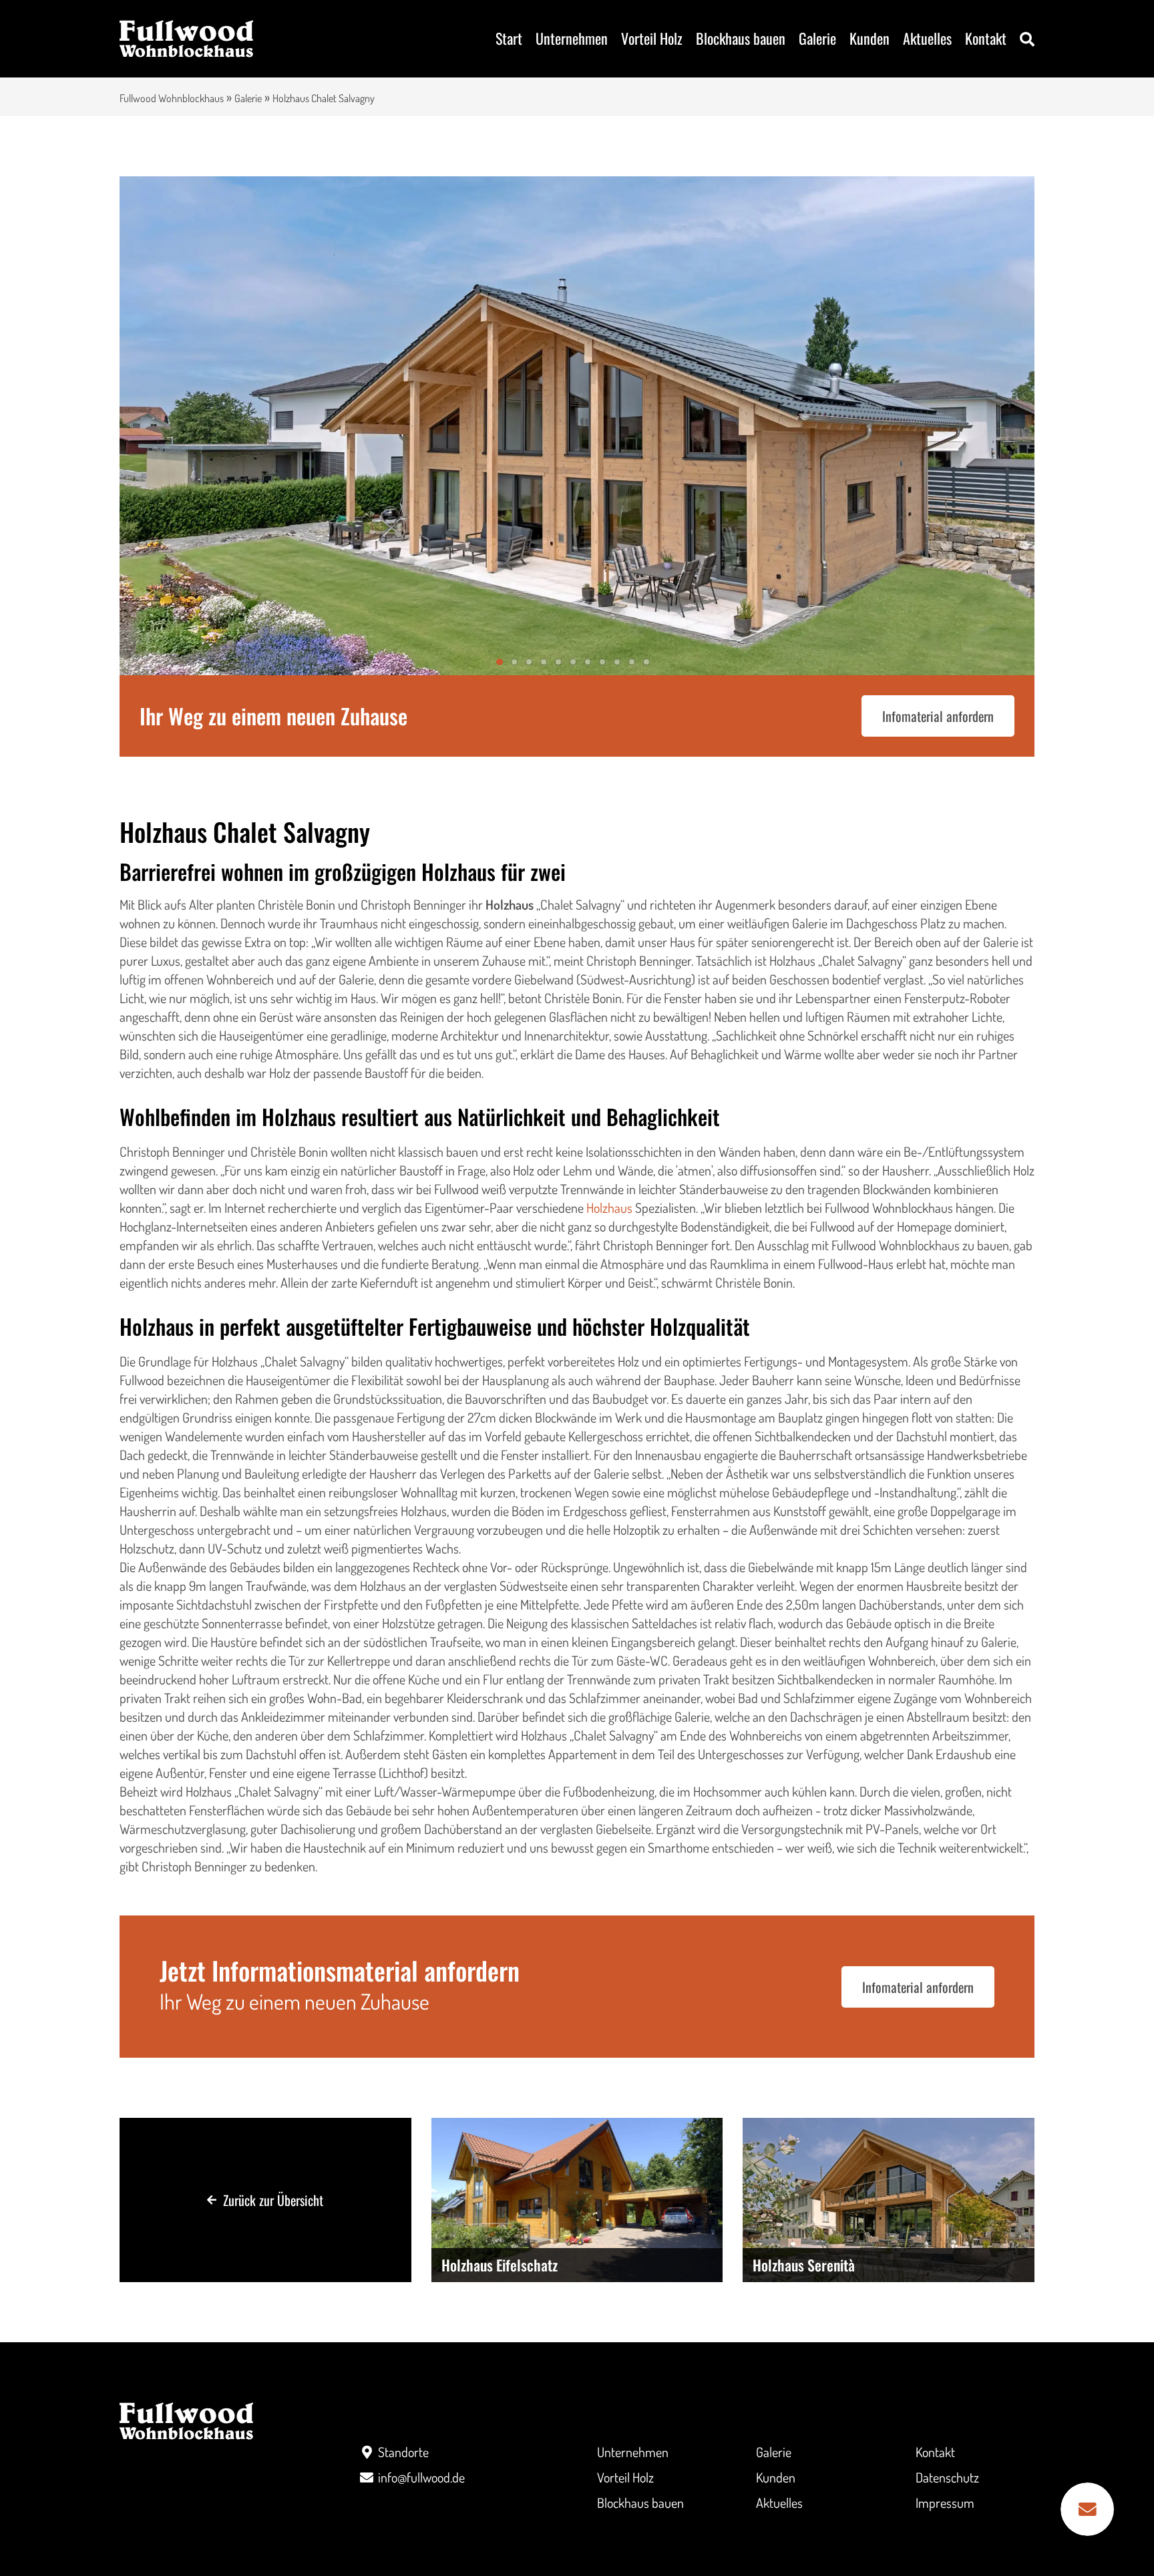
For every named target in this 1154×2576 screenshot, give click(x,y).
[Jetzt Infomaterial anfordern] (1087, 2509)
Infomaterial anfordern (938, 716)
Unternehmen (572, 38)
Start (509, 38)
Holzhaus (609, 1208)
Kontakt (986, 38)
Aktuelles (927, 38)
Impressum (945, 2503)
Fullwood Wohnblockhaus (172, 98)
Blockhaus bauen (741, 38)
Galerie (817, 38)
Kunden (870, 38)
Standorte (403, 2452)
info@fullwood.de (421, 2477)
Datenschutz (947, 2477)
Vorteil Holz (652, 38)
